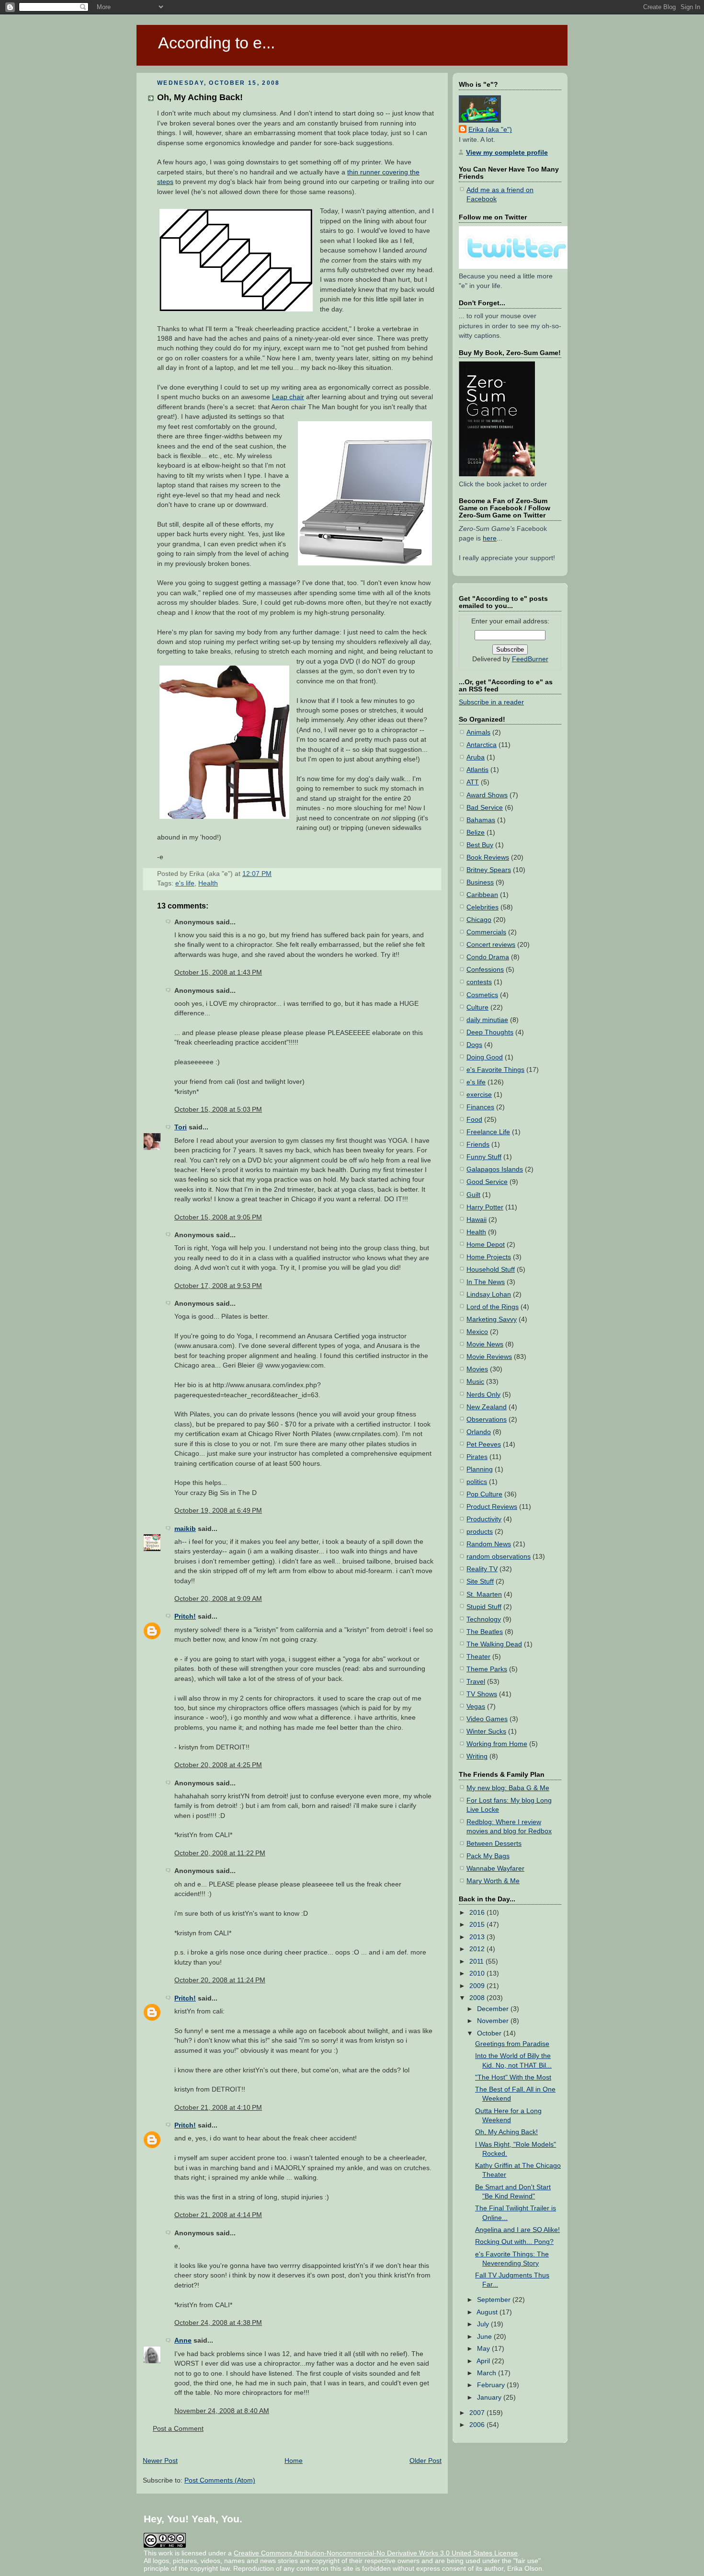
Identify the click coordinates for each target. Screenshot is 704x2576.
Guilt (473, 1195)
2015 (478, 1925)
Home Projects (489, 1257)
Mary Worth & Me (493, 1881)
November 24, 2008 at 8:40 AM (222, 2411)
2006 (478, 2425)
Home (294, 2461)
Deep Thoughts (490, 1032)
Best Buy (480, 845)
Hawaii (477, 1220)
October (490, 2033)
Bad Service (485, 808)
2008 (478, 1998)
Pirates (477, 1457)
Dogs (474, 1045)
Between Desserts (494, 1844)
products (480, 1532)
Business (480, 882)
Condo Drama (488, 957)
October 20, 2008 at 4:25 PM (218, 1765)
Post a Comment (178, 2429)
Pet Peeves (484, 1444)
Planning (480, 1469)
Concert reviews (491, 945)
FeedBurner (530, 659)
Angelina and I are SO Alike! (517, 2230)
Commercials (486, 932)
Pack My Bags (488, 1856)
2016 (478, 1913)
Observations (487, 1420)
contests (479, 982)
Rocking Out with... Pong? (514, 2242)
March (488, 2373)
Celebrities (483, 907)
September (495, 2300)
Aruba (476, 757)
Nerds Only (483, 1395)
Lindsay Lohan (489, 1294)
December (494, 2009)
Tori (181, 1127)
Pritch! (185, 1616)
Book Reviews (488, 857)
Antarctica (482, 745)
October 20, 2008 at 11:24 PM (220, 1980)
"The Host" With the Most (513, 2077)
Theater (478, 1657)
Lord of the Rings (493, 1307)
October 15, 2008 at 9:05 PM (218, 1217)
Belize (476, 833)
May (484, 2349)
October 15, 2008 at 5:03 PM (218, 1110)
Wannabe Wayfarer (495, 1869)
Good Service (487, 1182)
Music (475, 1382)
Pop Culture (484, 1494)
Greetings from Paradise (512, 2044)
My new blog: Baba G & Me (508, 1788)
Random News (489, 1544)
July (484, 2324)
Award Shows (487, 795)
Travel (476, 1682)
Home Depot (486, 1245)
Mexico (477, 1332)
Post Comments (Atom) (220, 2480)
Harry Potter (485, 1207)
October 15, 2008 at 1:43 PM (218, 972)
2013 (478, 1937)
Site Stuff (480, 1581)
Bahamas (481, 820)
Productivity (484, 1519)
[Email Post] (274, 874)
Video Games (487, 1719)
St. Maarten (484, 1594)
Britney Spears (489, 870)
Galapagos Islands (495, 1169)
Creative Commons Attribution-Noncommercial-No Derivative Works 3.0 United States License (376, 2553)
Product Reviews (492, 1507)
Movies (477, 1369)
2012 (478, 1949)
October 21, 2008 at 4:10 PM (218, 2108)
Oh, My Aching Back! (200, 97)
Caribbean (482, 895)
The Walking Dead (494, 1644)
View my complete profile (507, 153)
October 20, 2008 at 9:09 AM (218, 1599)
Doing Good (485, 1057)
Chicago (479, 920)
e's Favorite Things (495, 1070)
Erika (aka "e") (490, 130)
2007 (478, 2413)
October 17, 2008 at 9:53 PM (218, 1286)
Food (474, 1120)
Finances (480, 1107)
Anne (183, 2340)
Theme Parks (487, 1669)
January (490, 2398)
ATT (473, 782)
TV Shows (482, 1694)
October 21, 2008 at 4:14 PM (218, 2215)
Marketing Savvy (492, 1319)
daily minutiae (487, 1020)
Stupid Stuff (484, 1607)
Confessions (485, 970)
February (492, 2385)
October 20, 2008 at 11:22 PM (220, 1853)
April (484, 2361)
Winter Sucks (486, 1731)
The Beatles (485, 1632)
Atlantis (477, 770)
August (488, 2312)
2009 (478, 1986)
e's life (185, 883)
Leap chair (288, 397)
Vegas (476, 1707)
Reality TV (482, 1569)
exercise (479, 1095)
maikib (185, 1529)
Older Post (426, 2461)
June (485, 2337)
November (494, 2021)
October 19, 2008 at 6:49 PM (218, 1511)
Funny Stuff (484, 1157)
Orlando (479, 1432)
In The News (486, 1282)
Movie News (485, 1344)
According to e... (216, 43)
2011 (477, 1961)
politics (477, 1482)
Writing (477, 1756)
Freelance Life (488, 1132)
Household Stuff (491, 1270)
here (490, 538)
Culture (477, 1007)
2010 (478, 1973)
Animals (478, 732)
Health (208, 883)
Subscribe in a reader (491, 702)
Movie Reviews (489, 1357)
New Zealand (487, 1407)
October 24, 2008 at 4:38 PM (218, 2323)
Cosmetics (482, 995)
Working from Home (497, 1744)
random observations (499, 1557)
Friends (478, 1144)
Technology (484, 1619)
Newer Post (160, 2461)
